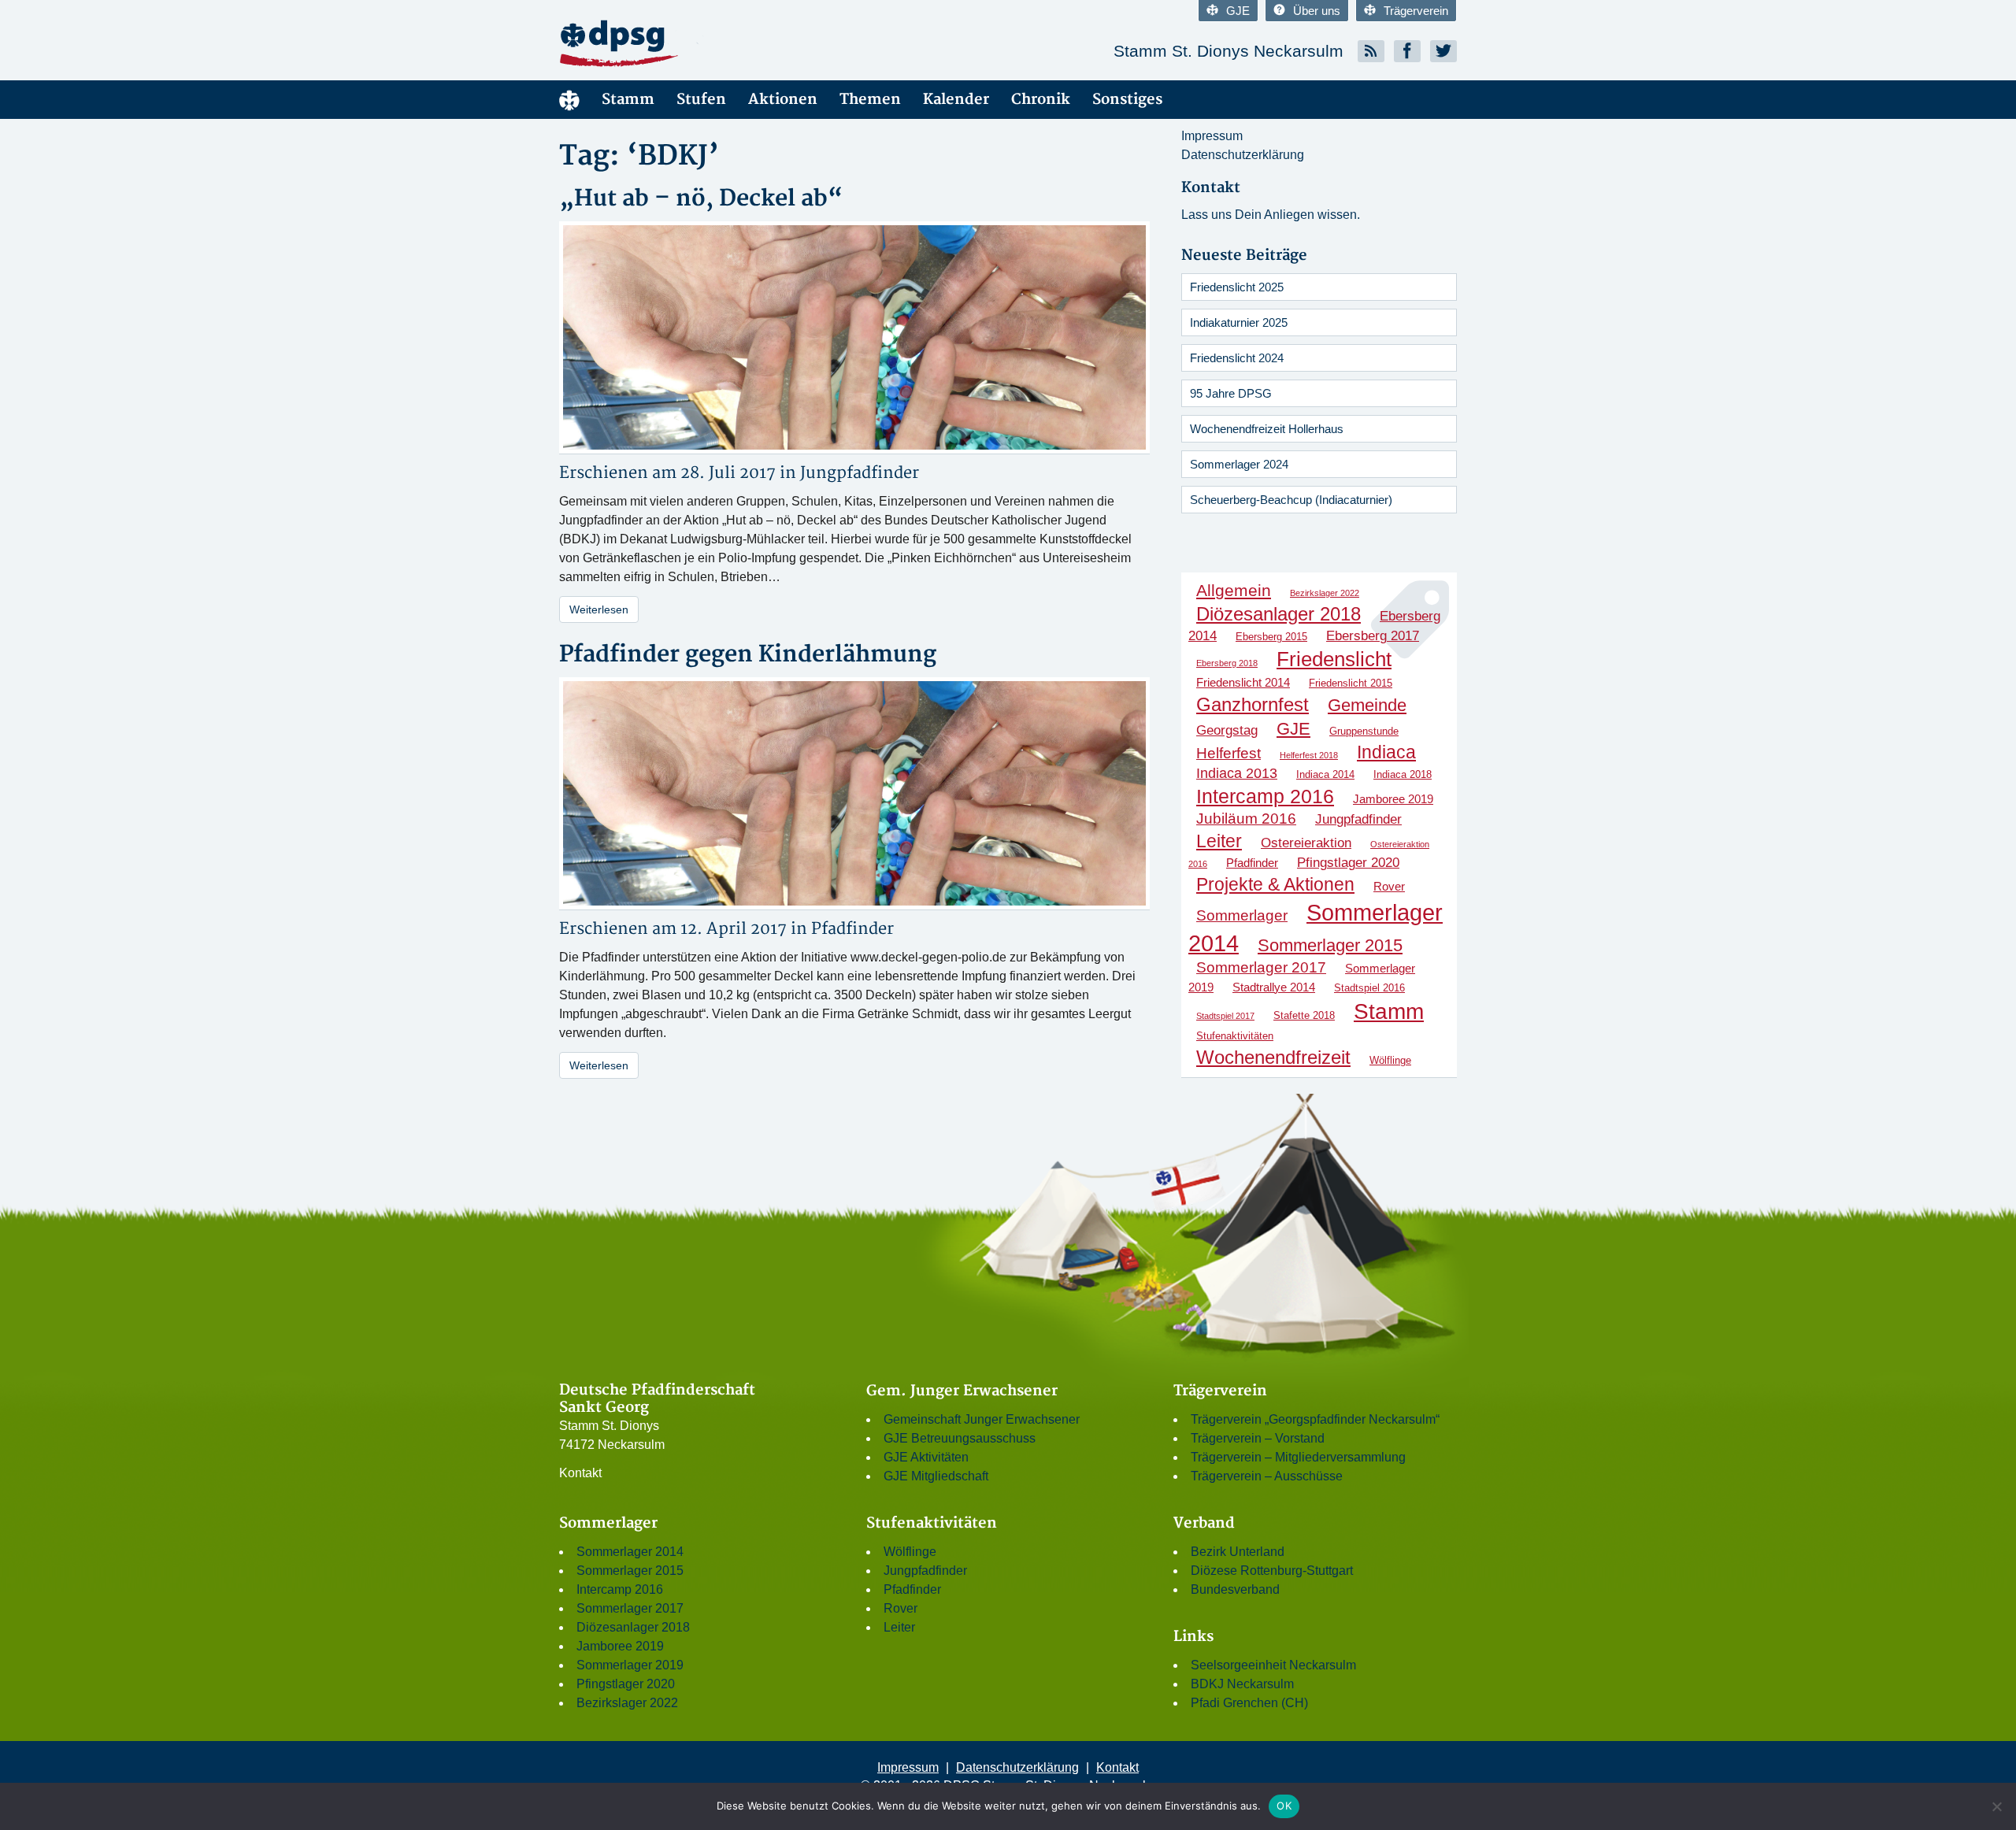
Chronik (1041, 100)
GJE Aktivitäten (926, 1457)
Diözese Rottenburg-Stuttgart (1272, 1571)
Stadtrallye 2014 (1274, 987)
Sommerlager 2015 (1330, 945)
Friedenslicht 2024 (1237, 358)
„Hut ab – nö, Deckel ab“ (701, 199)
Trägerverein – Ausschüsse (1267, 1476)
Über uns (1317, 11)
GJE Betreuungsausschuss (960, 1438)
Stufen (701, 100)
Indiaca (1386, 752)
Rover (1389, 886)
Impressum (1212, 136)
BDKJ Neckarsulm (1242, 1684)
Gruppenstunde (1364, 731)
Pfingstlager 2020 (1348, 862)
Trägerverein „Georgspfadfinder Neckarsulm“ (1315, 1419)
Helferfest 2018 (1309, 755)
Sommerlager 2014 (630, 1552)
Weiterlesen (599, 609)
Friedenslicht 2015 (1351, 683)
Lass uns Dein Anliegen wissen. (1271, 215)
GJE (1238, 11)
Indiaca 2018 (1403, 774)
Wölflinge (1390, 1060)
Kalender (956, 100)
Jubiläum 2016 (1246, 819)
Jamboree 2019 (1393, 799)
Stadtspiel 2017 (1225, 1016)
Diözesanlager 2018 (1279, 614)
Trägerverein (1416, 11)
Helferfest (1228, 753)
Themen (870, 100)
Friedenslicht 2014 (1243, 682)
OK (1284, 1806)
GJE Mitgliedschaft (936, 1476)
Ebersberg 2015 (1271, 637)
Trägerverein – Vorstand (1258, 1438)
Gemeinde (1367, 705)
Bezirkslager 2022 (1325, 593)
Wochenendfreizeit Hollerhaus (1267, 429)
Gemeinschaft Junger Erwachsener (982, 1419)
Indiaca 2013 (1237, 773)
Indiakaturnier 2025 (1239, 322)
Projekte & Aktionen (1275, 884)
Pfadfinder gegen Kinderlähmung (748, 655)
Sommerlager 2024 (1239, 464)
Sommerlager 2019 (630, 1665)
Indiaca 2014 (1325, 774)
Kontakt (580, 1473)
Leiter (1219, 841)
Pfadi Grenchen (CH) (1249, 1703)
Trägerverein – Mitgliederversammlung (1298, 1457)
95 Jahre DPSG (1231, 393)
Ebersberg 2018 (1227, 663)
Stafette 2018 (1304, 1015)
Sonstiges (1127, 100)
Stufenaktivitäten (1235, 1036)
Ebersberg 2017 (1373, 635)
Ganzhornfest (1253, 704)
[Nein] (1996, 1806)
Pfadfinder (852, 929)
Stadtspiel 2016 (1369, 988)
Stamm (628, 100)
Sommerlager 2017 (1261, 967)
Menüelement (569, 100)
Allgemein (1234, 590)
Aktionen (783, 100)
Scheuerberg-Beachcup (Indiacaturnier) (1291, 500)
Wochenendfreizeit (1273, 1057)
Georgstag (1227, 730)
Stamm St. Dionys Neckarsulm (1228, 51)
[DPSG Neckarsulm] (701, 43)
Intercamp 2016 (1265, 796)
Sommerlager (1242, 915)
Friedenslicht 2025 (1237, 287)
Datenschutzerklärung (1243, 155)
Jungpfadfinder (860, 473)
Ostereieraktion (1306, 843)
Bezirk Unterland (1238, 1552)
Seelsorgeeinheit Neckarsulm (1273, 1665)
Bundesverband (1235, 1589)
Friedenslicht (1334, 659)
